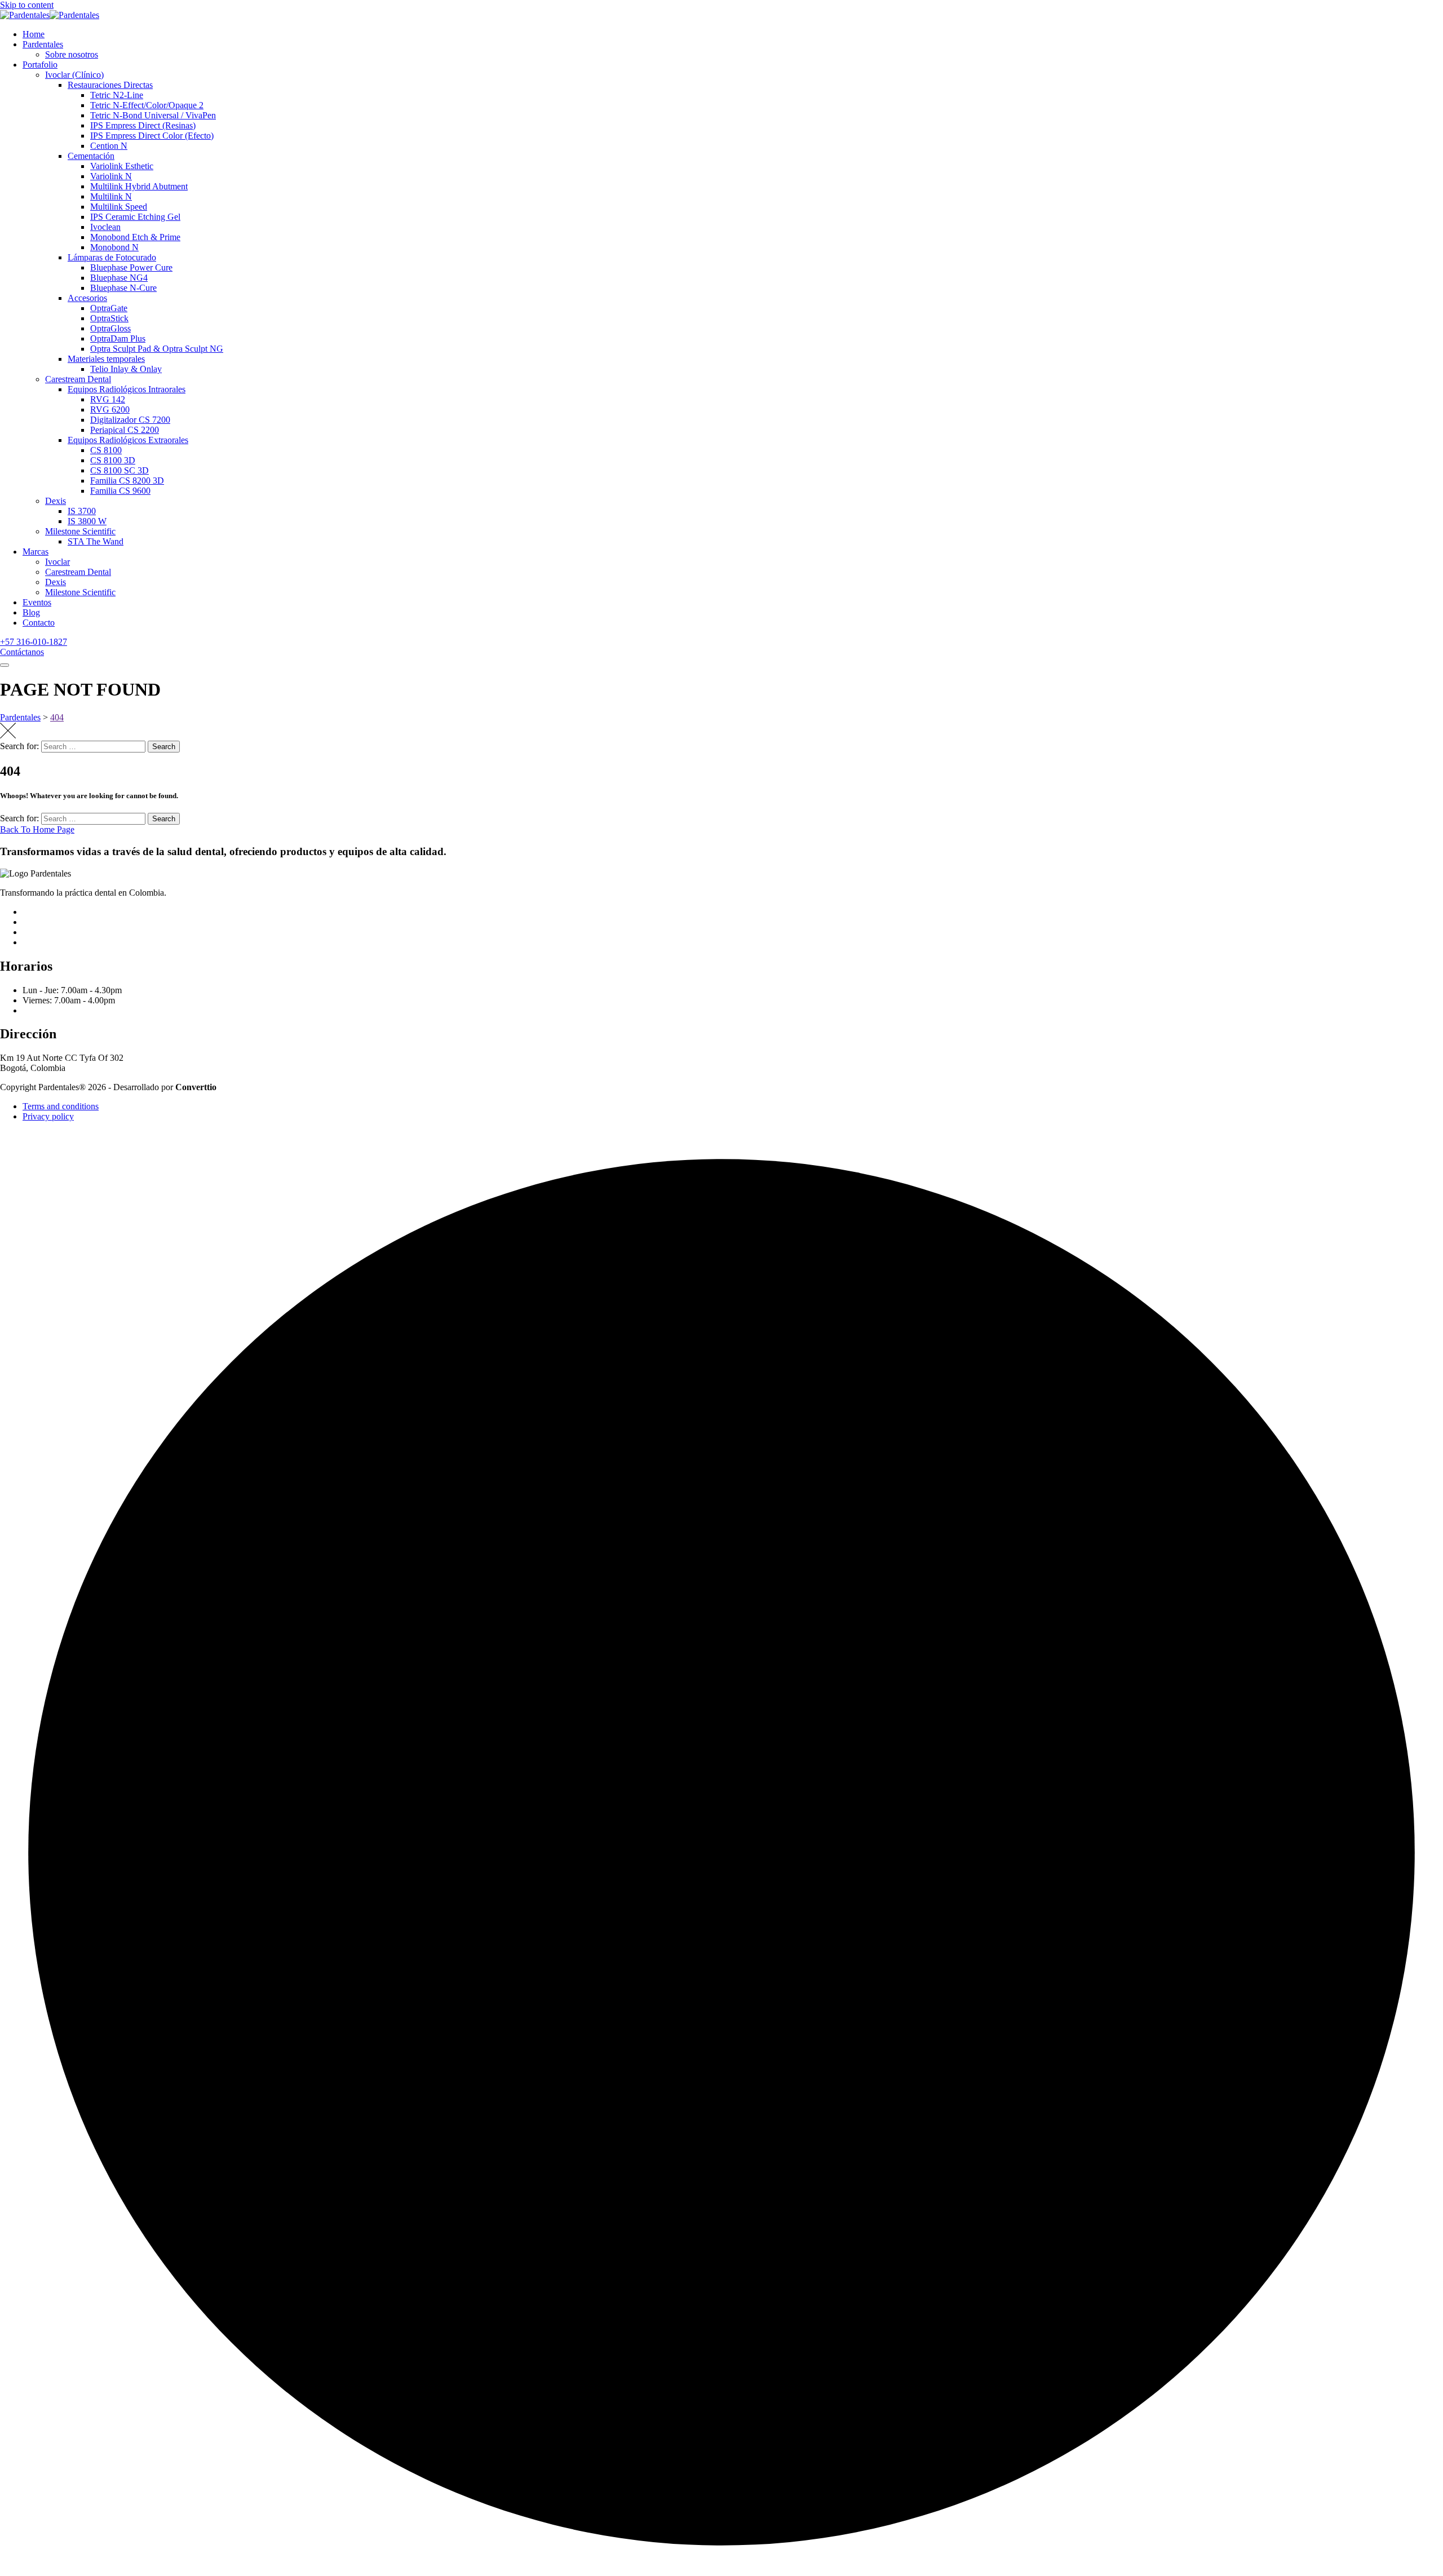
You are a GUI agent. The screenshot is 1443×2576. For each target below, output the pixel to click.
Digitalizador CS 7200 (130, 420)
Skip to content (27, 5)
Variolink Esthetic (122, 166)
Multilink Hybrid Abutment (139, 186)
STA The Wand (96, 541)
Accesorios (87, 298)
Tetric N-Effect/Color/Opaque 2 (147, 105)
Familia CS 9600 (120, 491)
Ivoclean (105, 227)
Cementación (91, 156)
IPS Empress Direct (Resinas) (143, 125)
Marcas (36, 552)
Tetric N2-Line (117, 95)
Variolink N (111, 176)
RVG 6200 (110, 410)
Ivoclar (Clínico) (74, 75)
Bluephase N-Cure (123, 288)
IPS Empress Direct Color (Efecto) (152, 136)
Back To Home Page (37, 829)
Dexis (56, 501)
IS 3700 (82, 511)
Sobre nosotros (72, 54)
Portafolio (40, 65)
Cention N (109, 146)
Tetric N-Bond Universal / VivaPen (153, 115)
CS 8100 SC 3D (119, 470)
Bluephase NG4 (119, 278)
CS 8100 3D (113, 460)
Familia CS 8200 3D (127, 481)
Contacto (39, 623)
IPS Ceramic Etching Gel (135, 217)
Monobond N (114, 247)
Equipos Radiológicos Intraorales (127, 389)
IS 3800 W (87, 521)
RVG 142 (108, 399)
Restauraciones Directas (110, 85)
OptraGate (109, 308)
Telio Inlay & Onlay (126, 369)
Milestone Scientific (80, 531)
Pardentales (43, 44)
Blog (31, 612)
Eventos (37, 602)
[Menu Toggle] (5, 665)
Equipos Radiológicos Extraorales (128, 440)
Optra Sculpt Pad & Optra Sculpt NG (157, 349)
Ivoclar (57, 562)
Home (34, 34)
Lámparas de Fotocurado (112, 257)
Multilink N (111, 196)
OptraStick (109, 318)
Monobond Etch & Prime (135, 237)
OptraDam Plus (118, 338)
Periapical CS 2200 (125, 430)
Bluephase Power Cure (131, 267)
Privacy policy (48, 1116)
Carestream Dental (78, 379)
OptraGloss (110, 328)
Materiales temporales (106, 359)
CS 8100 (106, 450)
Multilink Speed (119, 207)
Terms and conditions (61, 1106)
